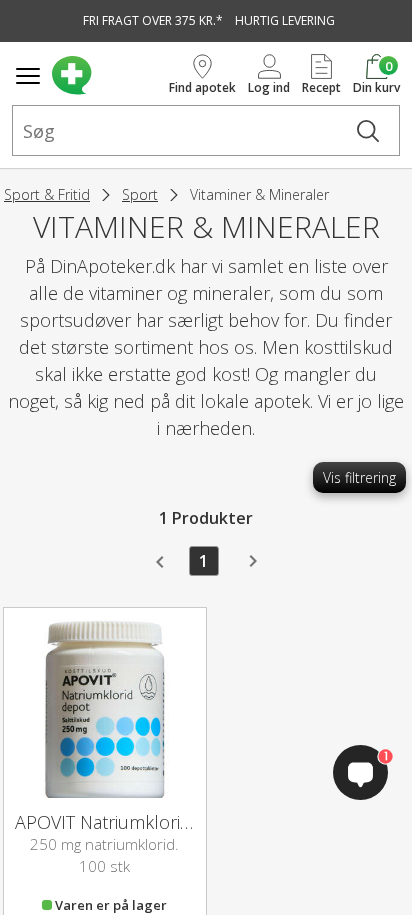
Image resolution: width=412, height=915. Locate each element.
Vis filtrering (359, 477)
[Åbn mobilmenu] (28, 76)
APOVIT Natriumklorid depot (130, 822)
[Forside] (106, 75)
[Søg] (368, 130)
